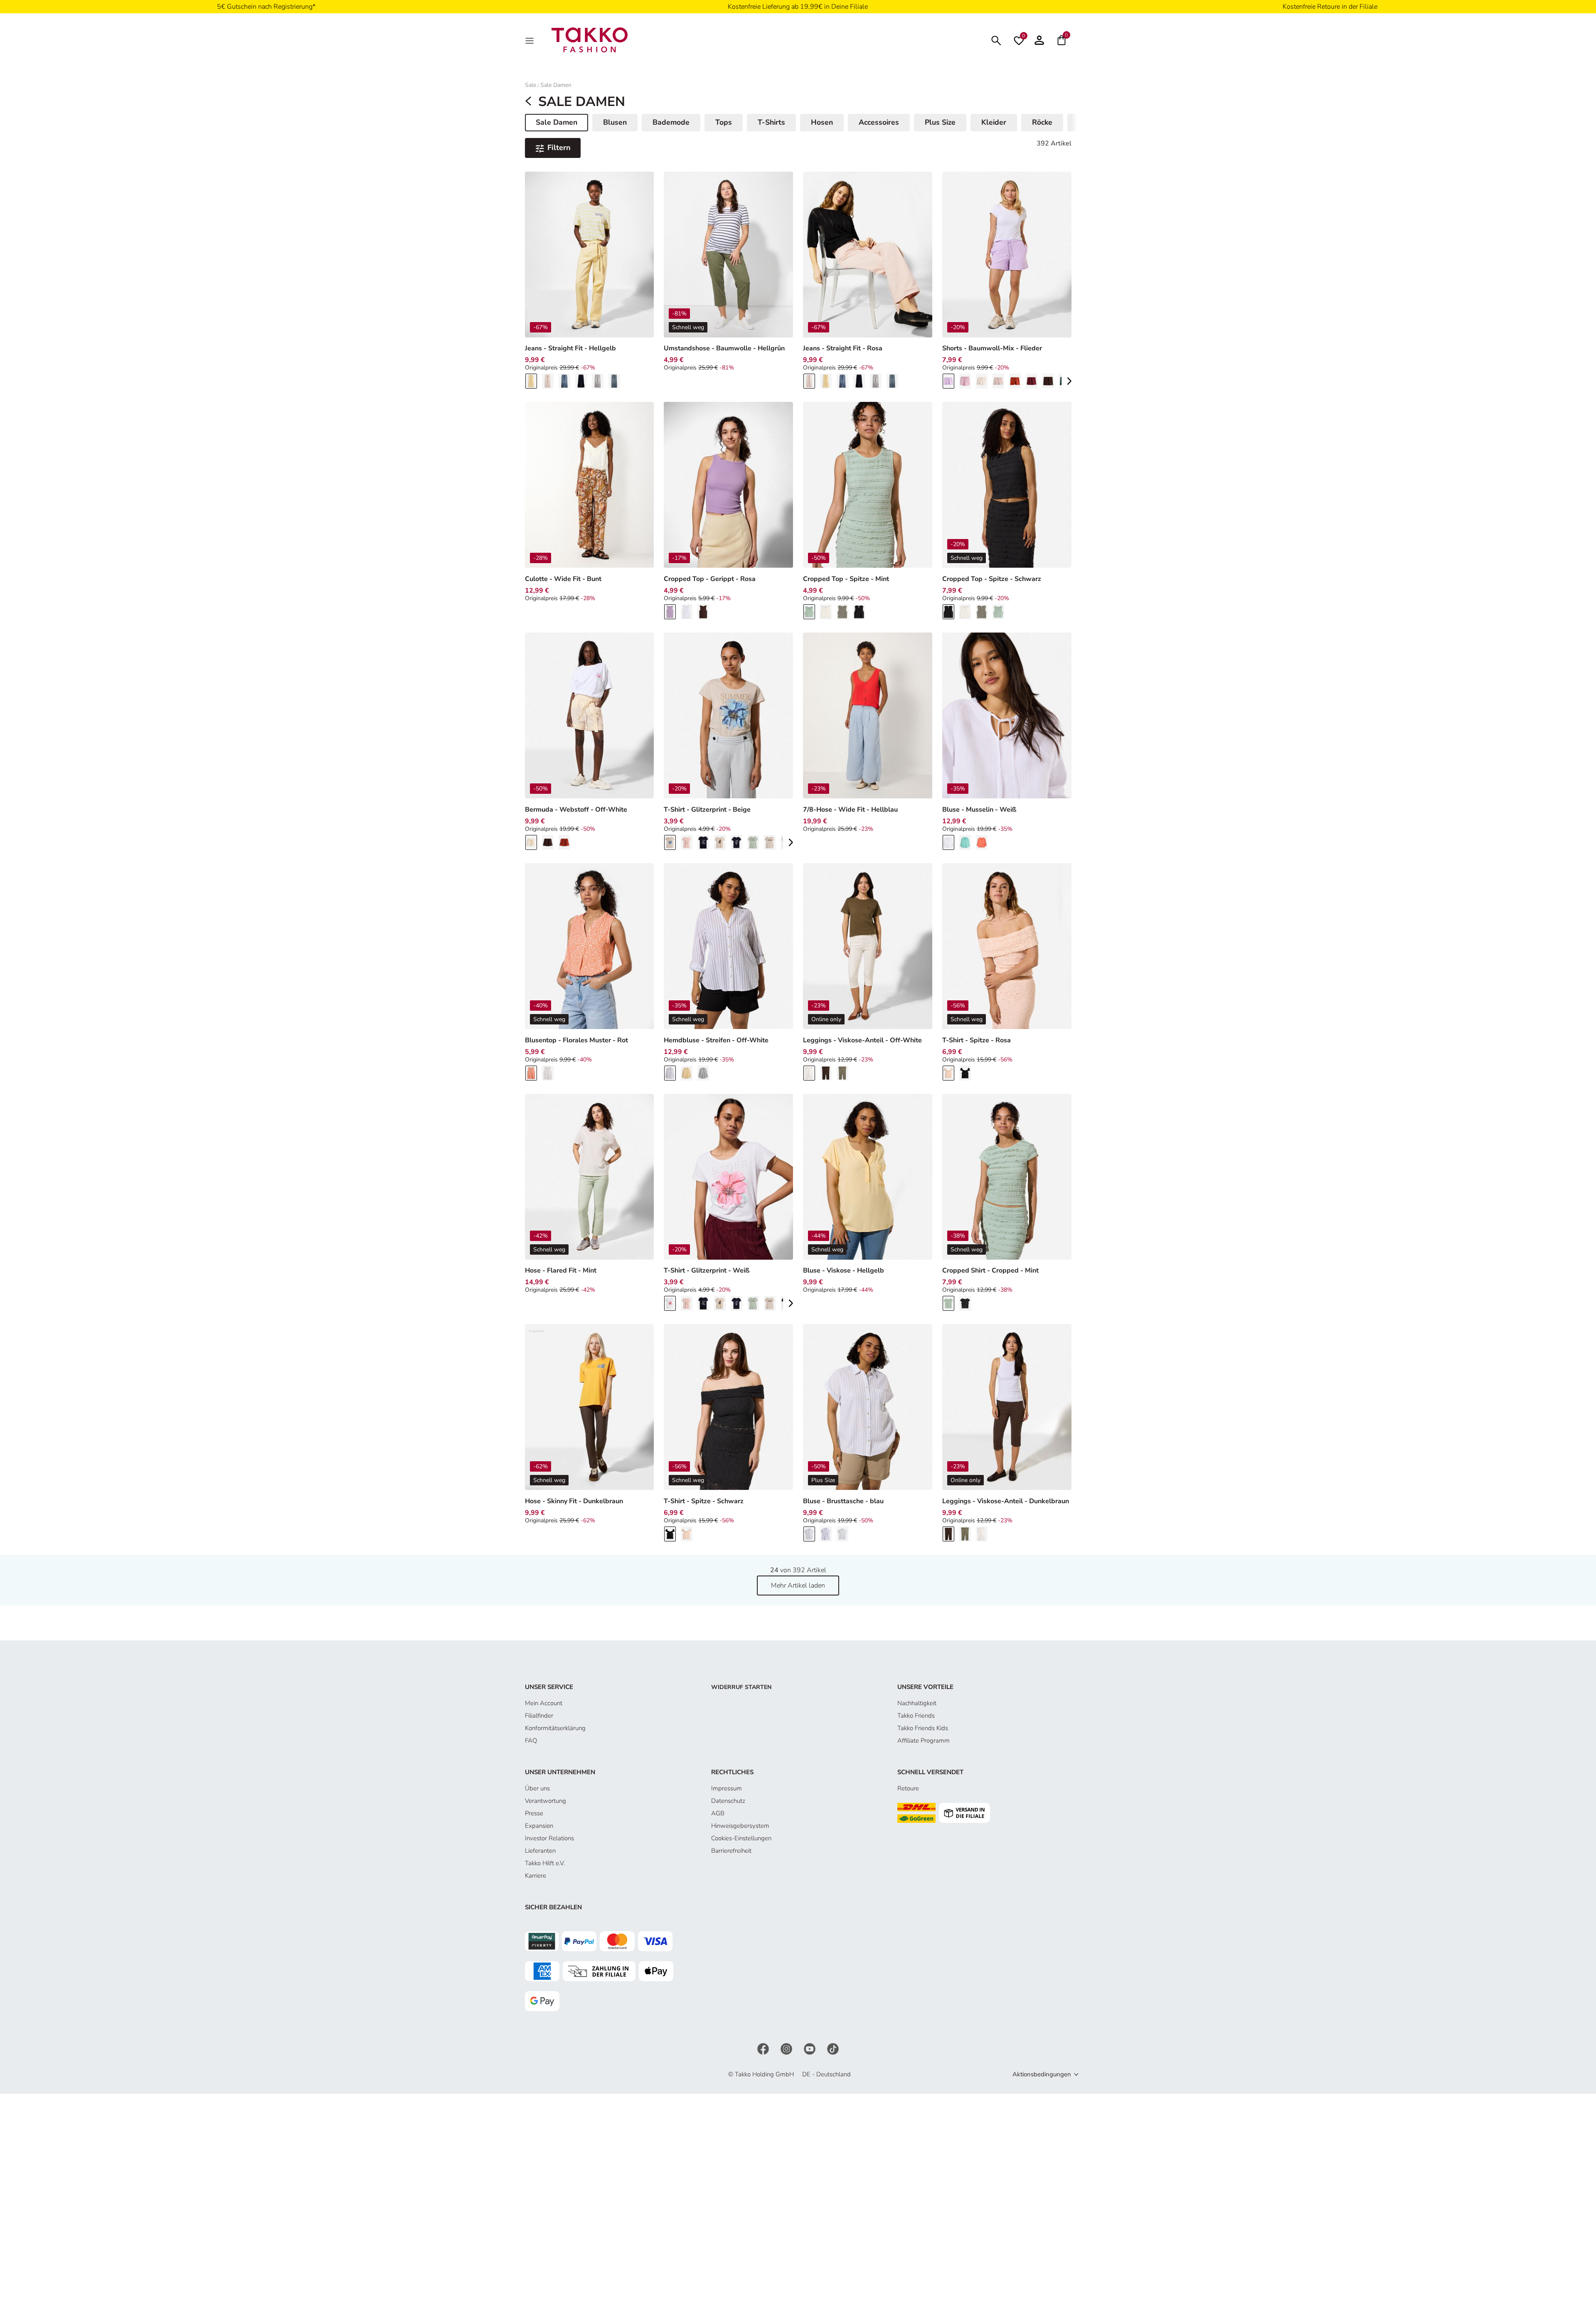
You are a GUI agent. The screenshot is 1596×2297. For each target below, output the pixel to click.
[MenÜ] (530, 40)
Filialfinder (539, 1716)
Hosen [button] (822, 122)
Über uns (537, 1788)
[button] (1069, 381)
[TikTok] (833, 2048)
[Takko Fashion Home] (590, 39)
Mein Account (544, 1703)
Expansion (539, 1826)
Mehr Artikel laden (798, 1585)
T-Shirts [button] (771, 122)
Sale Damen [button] (560, 124)
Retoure (908, 1788)
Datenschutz (728, 1801)
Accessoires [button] (879, 122)
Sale (531, 85)
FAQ (531, 1741)
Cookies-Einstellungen (741, 1838)
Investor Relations (549, 1838)
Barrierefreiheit (731, 1851)
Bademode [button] (671, 122)
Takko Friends (916, 1716)
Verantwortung (546, 1801)
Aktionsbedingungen (1042, 2074)
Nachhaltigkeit (917, 1703)
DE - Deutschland (826, 2074)
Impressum (727, 1788)
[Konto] (1039, 40)
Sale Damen (556, 85)
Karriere (536, 1876)
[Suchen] (996, 40)
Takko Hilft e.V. (545, 1863)
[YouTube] (810, 2048)
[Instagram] (787, 2048)
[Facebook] (764, 2048)
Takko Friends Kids (923, 1728)
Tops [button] (724, 122)
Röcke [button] (1042, 122)
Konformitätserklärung (555, 1728)
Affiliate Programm (924, 1741)
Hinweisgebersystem (740, 1826)
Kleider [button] (994, 122)
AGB (718, 1813)
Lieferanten (540, 1851)
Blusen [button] (615, 122)
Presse (534, 1813)
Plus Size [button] (940, 122)
